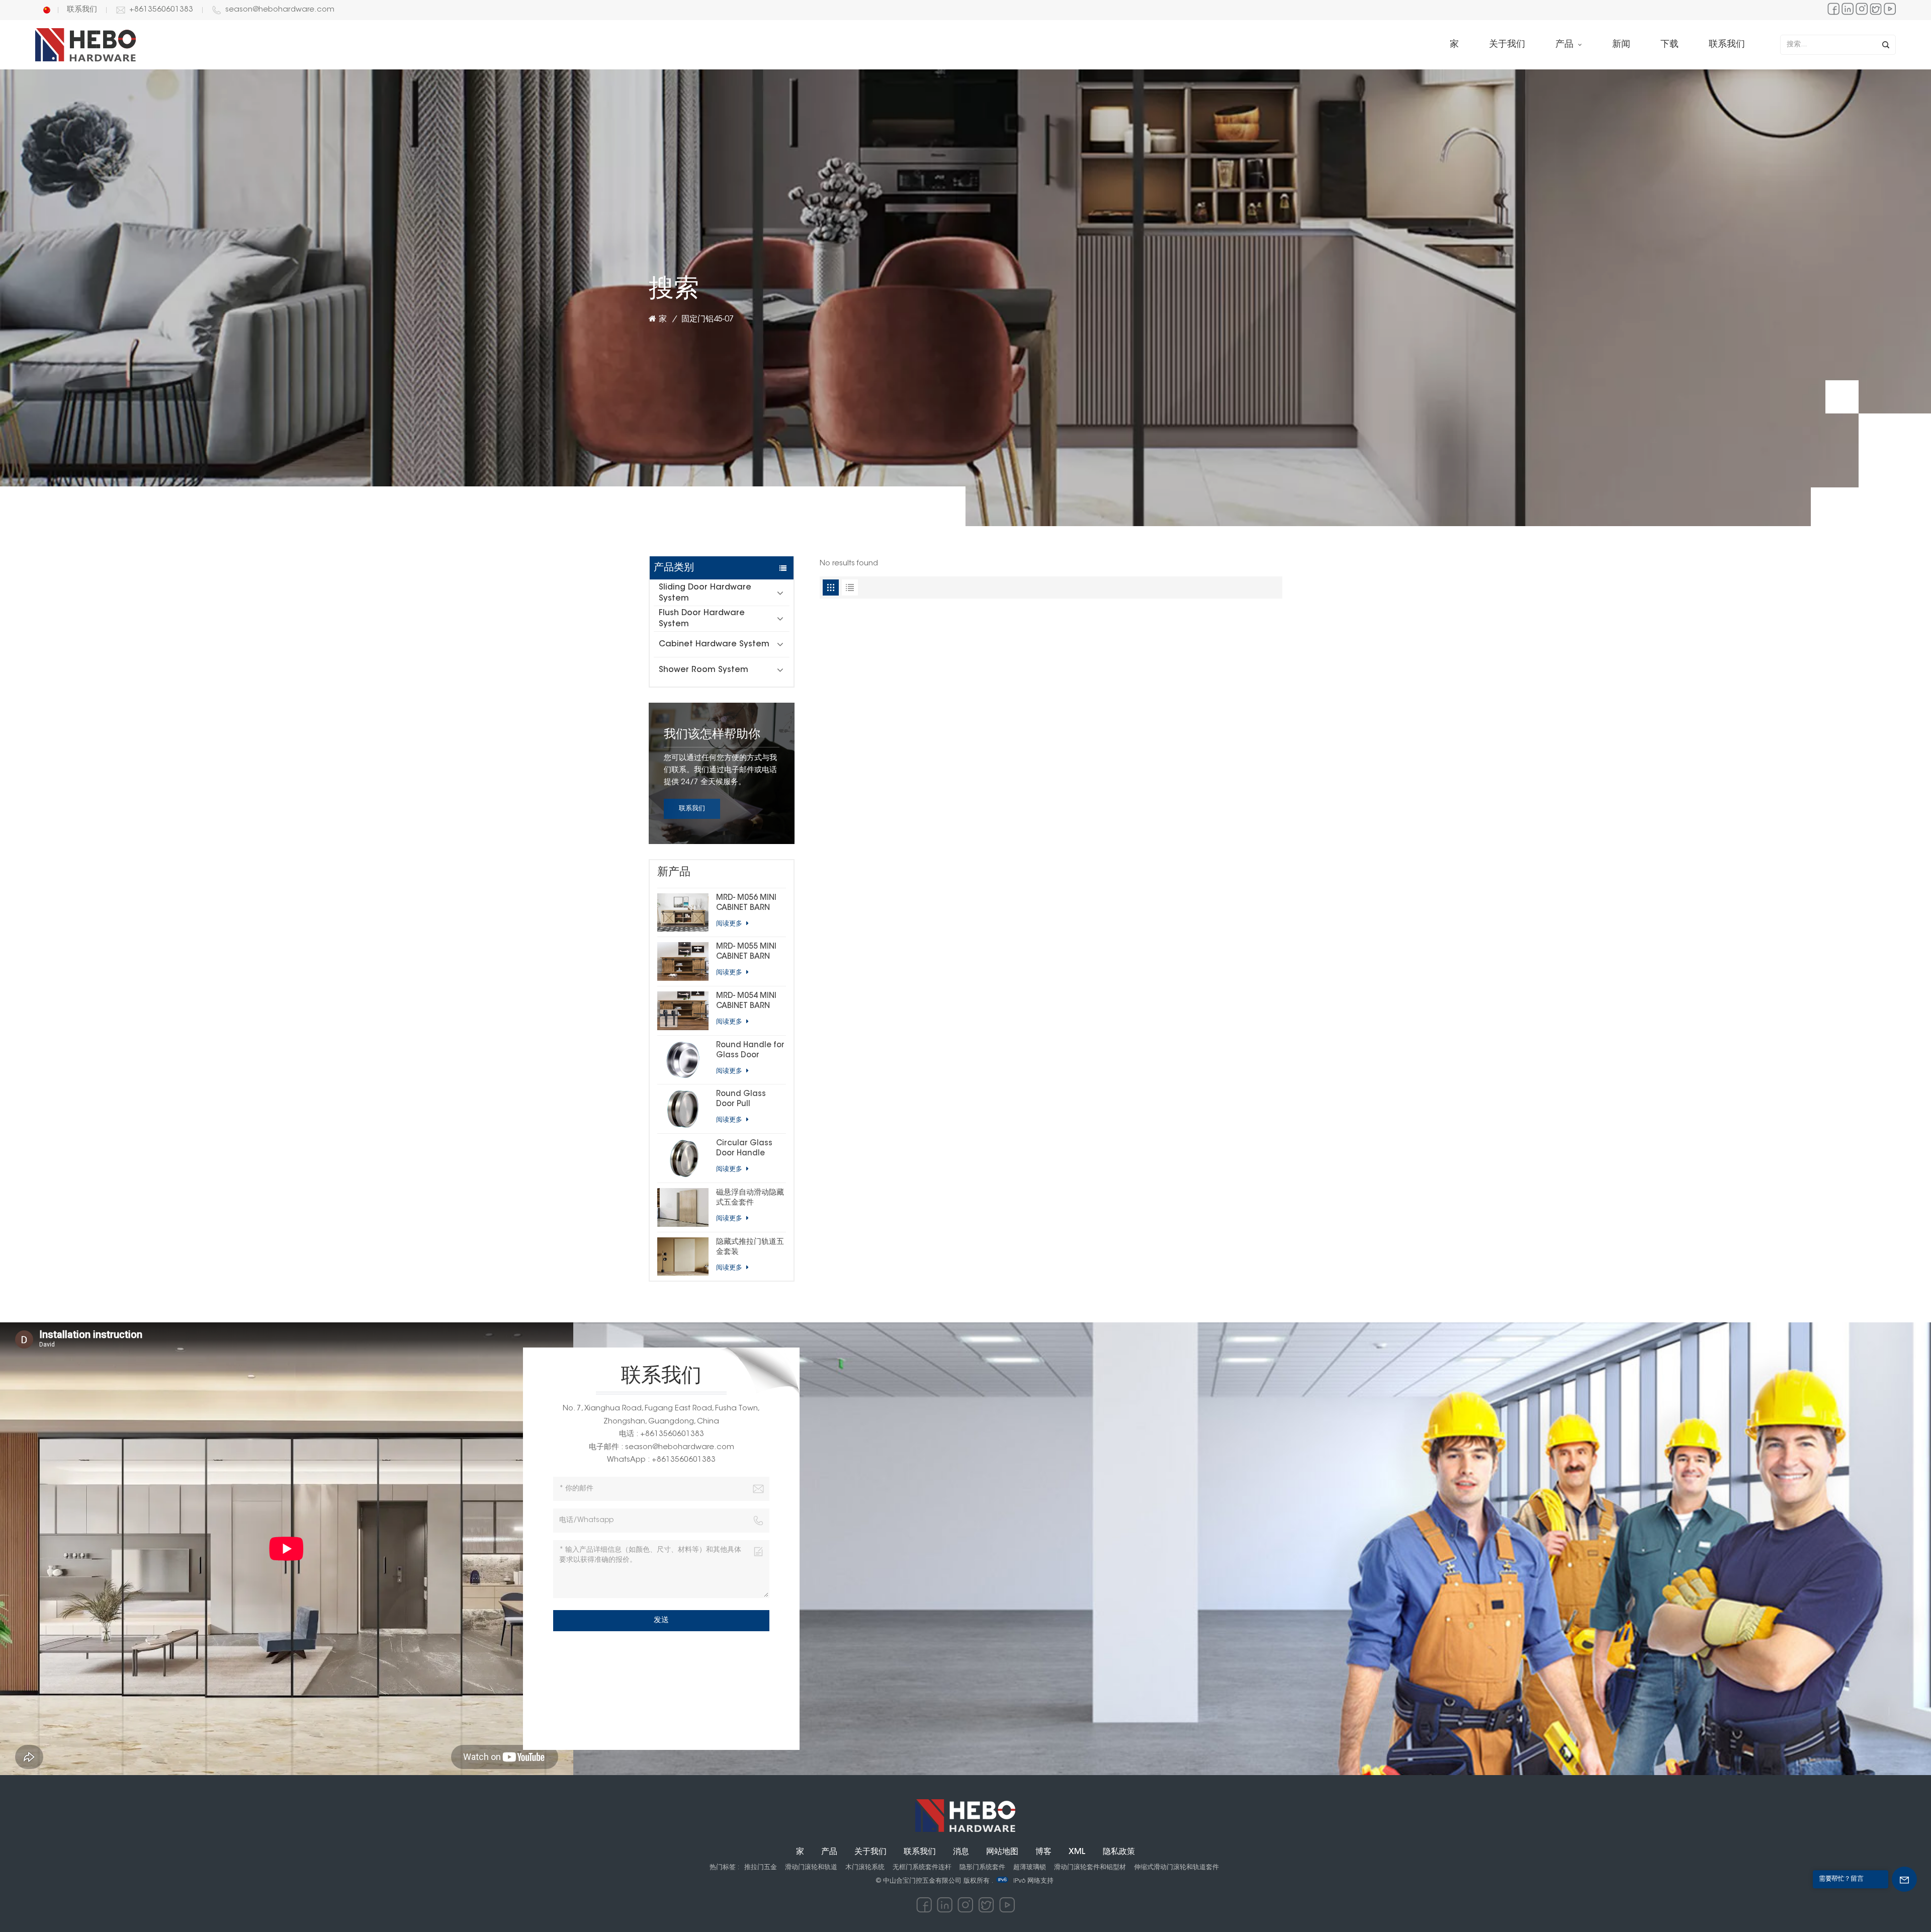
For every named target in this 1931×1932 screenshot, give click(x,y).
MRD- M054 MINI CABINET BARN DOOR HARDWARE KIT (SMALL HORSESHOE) (749, 1002)
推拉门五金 (761, 1867)
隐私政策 (1119, 1852)
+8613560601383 (161, 10)
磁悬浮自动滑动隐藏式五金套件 (750, 1198)
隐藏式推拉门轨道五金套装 (750, 1247)
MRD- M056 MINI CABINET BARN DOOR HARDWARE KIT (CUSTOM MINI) (749, 904)
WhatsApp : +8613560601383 (661, 1460)
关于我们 (1507, 45)
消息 (961, 1852)
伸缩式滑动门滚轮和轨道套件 (1176, 1867)
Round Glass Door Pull (741, 1099)
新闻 (1621, 45)
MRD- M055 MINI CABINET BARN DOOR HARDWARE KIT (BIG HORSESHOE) (749, 953)
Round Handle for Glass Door (750, 1051)
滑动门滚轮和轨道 (811, 1867)
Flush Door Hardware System (702, 619)
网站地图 (1002, 1852)
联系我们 (82, 10)
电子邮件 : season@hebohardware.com (662, 1447)
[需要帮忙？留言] (1904, 1879)
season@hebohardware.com (280, 10)
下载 (1670, 45)
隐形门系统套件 (982, 1867)
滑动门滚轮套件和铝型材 (1090, 1867)
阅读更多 (730, 924)
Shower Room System (704, 670)
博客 (1043, 1852)
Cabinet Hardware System (714, 644)
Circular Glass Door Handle (744, 1149)
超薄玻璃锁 (1030, 1867)
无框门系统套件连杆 (922, 1867)
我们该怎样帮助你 (712, 735)
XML (1077, 1852)
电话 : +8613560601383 (662, 1434)
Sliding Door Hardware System (705, 593)
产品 (1566, 45)
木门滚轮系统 (865, 1867)
